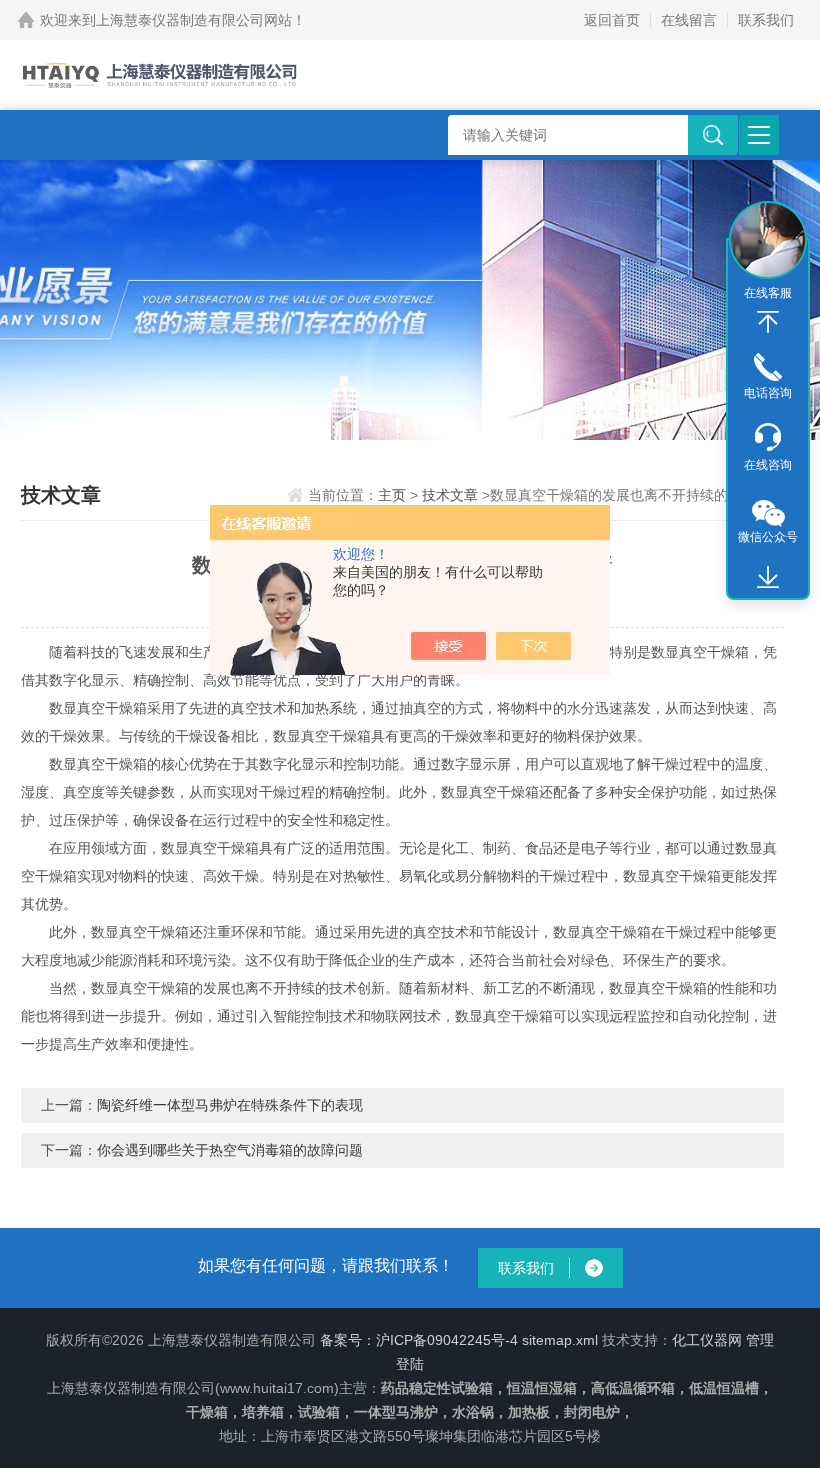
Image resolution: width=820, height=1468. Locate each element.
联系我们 (766, 20)
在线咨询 (768, 465)
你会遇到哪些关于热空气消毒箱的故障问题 (230, 1150)
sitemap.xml (560, 1340)
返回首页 (612, 20)
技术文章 (450, 495)
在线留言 (689, 20)
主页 (392, 495)
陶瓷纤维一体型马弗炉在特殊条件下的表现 (230, 1105)
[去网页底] (768, 578)
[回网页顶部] (768, 322)
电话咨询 (768, 393)
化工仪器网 (707, 1340)
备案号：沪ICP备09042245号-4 (419, 1340)
